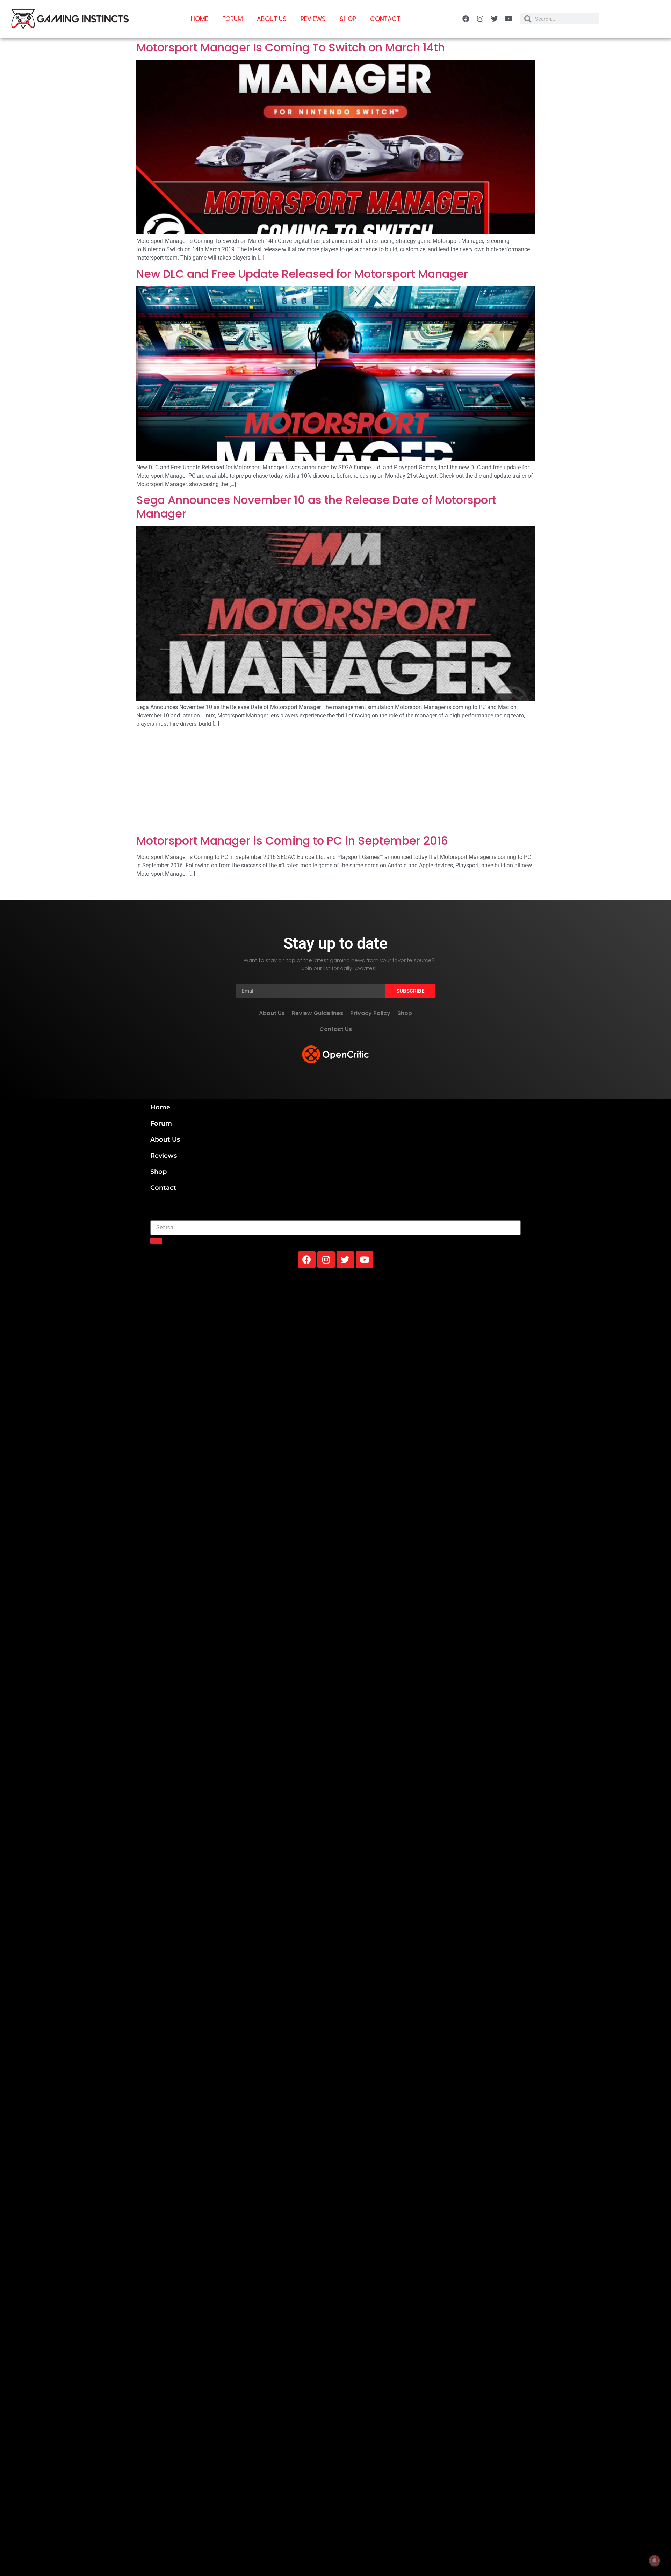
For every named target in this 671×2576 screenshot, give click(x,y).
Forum (233, 19)
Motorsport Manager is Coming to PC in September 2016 (292, 841)
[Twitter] (495, 19)
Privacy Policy (370, 1013)
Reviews (313, 19)
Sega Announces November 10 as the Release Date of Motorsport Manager (316, 506)
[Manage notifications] (655, 2561)
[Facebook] (466, 19)
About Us (272, 19)
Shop (348, 19)
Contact (385, 19)
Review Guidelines (318, 1013)
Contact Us (336, 1029)
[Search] (156, 1241)
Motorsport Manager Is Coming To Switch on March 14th (291, 47)
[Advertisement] (335, 782)
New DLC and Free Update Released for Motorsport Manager (302, 274)
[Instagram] (480, 19)
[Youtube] (509, 19)
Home (200, 19)
